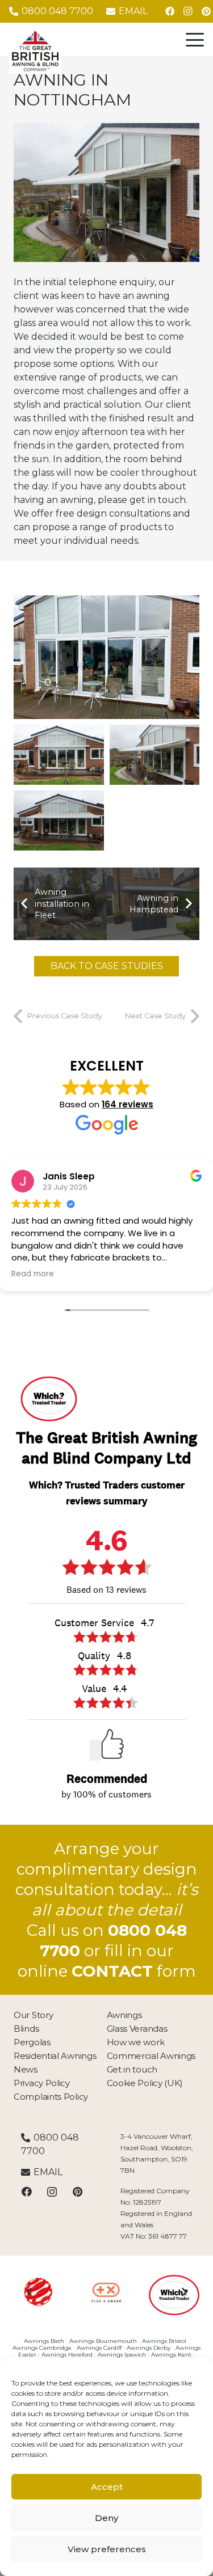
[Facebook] (170, 11)
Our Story (33, 2015)
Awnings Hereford (67, 2355)
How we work (136, 2042)
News (26, 2069)
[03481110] (72, 2292)
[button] (195, 40)
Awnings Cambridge (42, 2348)
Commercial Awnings (151, 2056)
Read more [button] (33, 1274)
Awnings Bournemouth (103, 2341)
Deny (106, 2518)
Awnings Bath (44, 2341)
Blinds (26, 2029)
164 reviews (128, 1104)
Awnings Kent (171, 2355)
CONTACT (112, 1971)
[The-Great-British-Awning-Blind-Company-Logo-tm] (35, 51)
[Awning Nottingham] (106, 657)
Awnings (124, 2015)
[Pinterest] (78, 2192)
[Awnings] (155, 755)
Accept (107, 2487)
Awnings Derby (149, 2348)
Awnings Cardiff (99, 2348)
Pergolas (32, 2042)
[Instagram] (188, 11)
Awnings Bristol (164, 2341)
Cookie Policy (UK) (145, 2083)
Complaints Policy (51, 2097)
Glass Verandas (137, 2029)
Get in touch (132, 2069)
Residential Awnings (55, 2056)
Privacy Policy (42, 2083)
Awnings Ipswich (122, 2355)
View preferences (107, 2549)
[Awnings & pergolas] (59, 820)
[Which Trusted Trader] (140, 2295)
